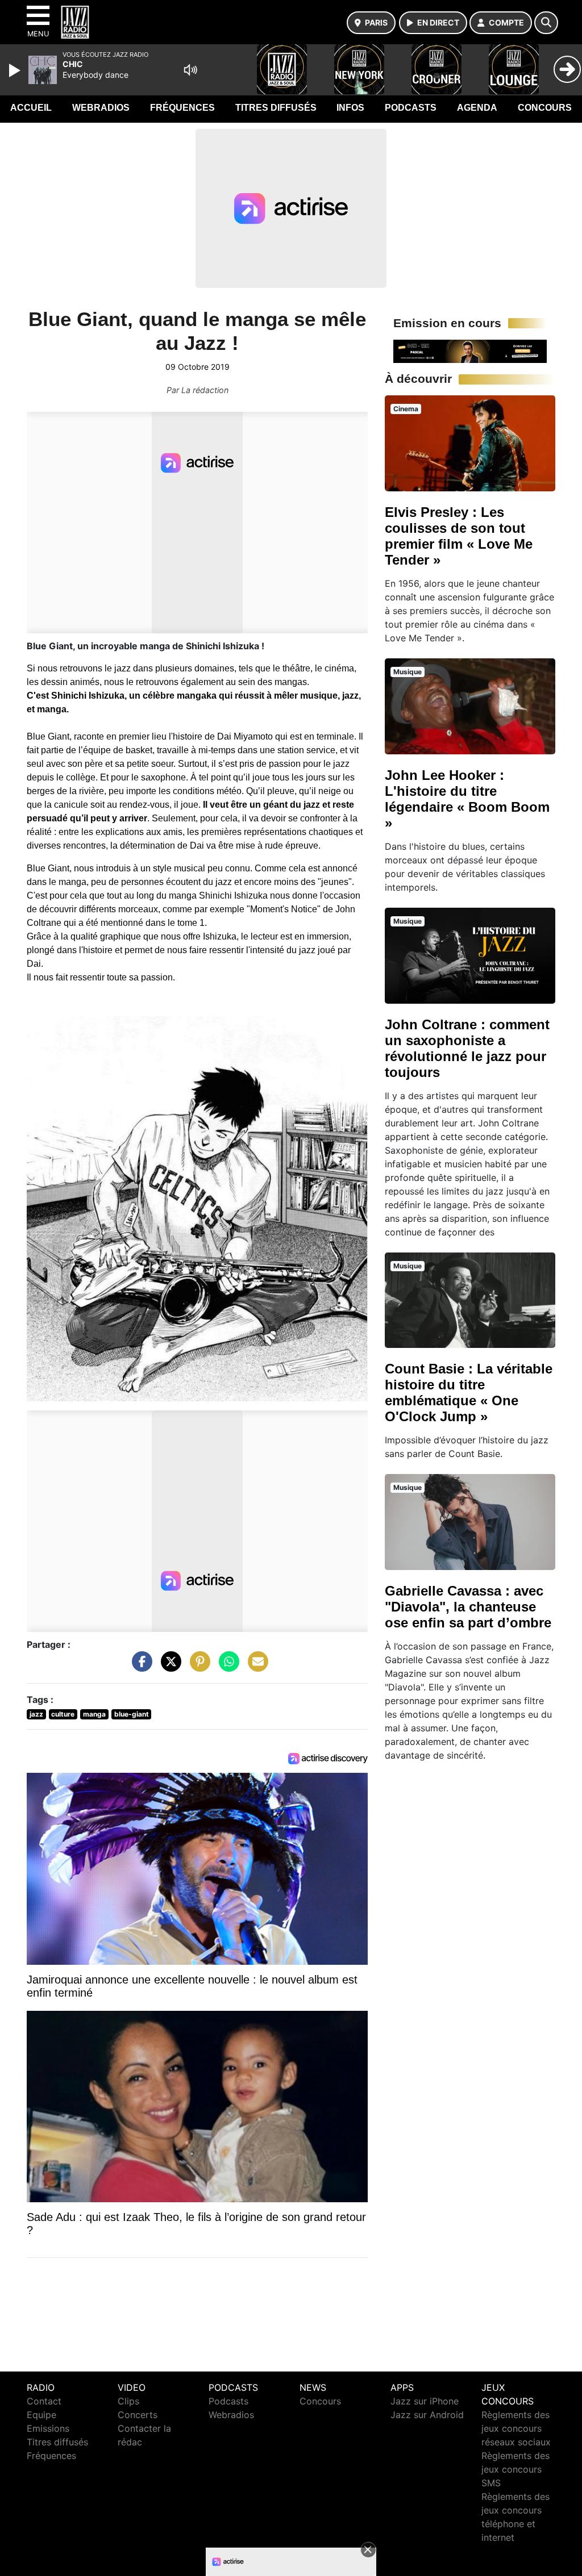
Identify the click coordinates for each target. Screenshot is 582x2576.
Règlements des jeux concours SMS (516, 2469)
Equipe (41, 2415)
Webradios (101, 108)
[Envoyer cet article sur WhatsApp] (226, 1667)
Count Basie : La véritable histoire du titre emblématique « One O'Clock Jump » (469, 1393)
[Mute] (190, 70)
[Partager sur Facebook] (139, 1667)
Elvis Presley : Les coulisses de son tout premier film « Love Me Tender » (459, 536)
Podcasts (411, 108)
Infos (350, 108)
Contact (44, 2401)
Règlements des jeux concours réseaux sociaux (516, 2428)
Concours (545, 108)
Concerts (138, 2415)
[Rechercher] (546, 23)
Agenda (477, 108)
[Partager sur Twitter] (168, 1667)
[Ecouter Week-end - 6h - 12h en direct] (470, 350)
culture (63, 1714)
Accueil (31, 108)
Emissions (48, 2428)
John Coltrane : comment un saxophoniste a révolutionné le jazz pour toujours (467, 1048)
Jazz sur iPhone (425, 2401)
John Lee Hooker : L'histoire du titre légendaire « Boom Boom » (467, 799)
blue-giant (132, 1714)
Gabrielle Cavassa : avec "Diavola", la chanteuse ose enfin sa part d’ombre (468, 1607)
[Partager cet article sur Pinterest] (197, 1667)
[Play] (16, 70)
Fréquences (182, 108)
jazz (36, 1714)
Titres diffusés (276, 108)
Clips (128, 2401)
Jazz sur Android (427, 2415)
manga (94, 1714)
